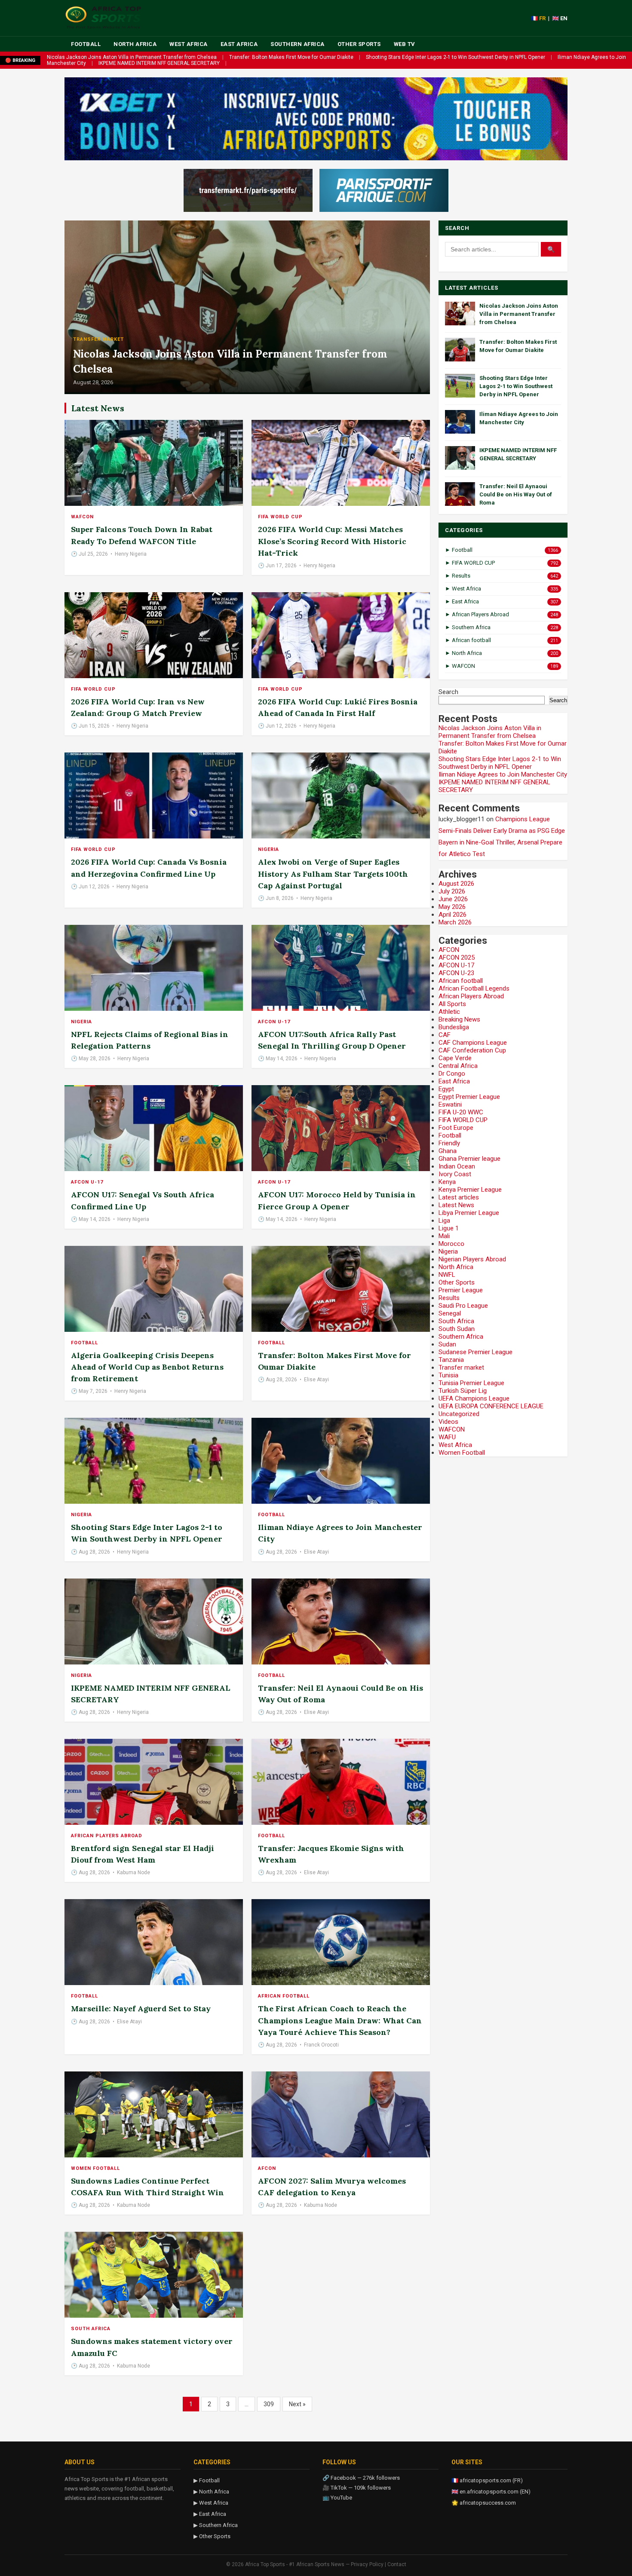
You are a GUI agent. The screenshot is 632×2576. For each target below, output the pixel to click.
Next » (297, 2404)
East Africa (239, 44)
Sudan (447, 1344)
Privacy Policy (367, 2564)
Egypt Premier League (469, 1097)
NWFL (447, 1275)
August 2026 (456, 884)
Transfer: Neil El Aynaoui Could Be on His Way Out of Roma (516, 494)
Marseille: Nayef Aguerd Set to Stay (141, 2008)
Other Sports (359, 44)
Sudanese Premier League (476, 1352)
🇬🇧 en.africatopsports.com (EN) (491, 2492)
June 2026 (453, 899)
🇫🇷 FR (538, 18)
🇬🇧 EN (560, 18)
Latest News (456, 1205)
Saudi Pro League (463, 1306)
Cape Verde (455, 1058)
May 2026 (452, 907)
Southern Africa (298, 44)
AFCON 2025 (457, 958)
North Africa (135, 44)
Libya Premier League (469, 1213)
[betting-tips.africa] (248, 190)
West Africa (189, 44)
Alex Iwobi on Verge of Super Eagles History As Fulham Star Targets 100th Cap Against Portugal (333, 873)
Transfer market (98, 339)
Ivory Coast (455, 1174)
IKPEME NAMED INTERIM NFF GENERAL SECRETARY (159, 63)
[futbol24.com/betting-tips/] (384, 190)
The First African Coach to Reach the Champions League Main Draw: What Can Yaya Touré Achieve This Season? (340, 2020)
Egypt (446, 1089)
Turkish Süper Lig (463, 1391)
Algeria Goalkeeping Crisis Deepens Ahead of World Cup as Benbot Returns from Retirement (147, 1367)
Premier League (461, 1290)
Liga (444, 1221)
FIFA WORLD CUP (280, 517)
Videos (448, 1422)
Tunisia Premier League (471, 1383)
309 (269, 2404)
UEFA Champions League (474, 1398)
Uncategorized (459, 1414)
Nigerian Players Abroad (472, 1259)
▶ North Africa (211, 2492)
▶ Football (207, 2480)
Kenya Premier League (470, 1190)
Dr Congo (452, 1074)
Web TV (405, 44)
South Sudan (457, 1329)
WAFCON (82, 517)
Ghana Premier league (469, 1159)
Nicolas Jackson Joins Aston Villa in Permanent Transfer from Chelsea (132, 57)
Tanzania (451, 1360)
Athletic (449, 1012)
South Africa (91, 2329)
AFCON (267, 2168)
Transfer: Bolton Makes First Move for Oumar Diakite (291, 57)
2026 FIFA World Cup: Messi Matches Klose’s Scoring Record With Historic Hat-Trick (332, 541)
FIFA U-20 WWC (461, 1112)
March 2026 (455, 922)
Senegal (450, 1313)
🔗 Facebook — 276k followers (361, 2478)
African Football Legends (474, 988)
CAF (445, 1035)
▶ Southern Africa (216, 2525)
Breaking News (459, 1019)
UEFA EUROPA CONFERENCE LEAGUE (491, 1406)
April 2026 (453, 915)
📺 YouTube (337, 2498)
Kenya (447, 1182)
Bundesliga (454, 1027)
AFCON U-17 (274, 1022)
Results (449, 1298)
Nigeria (268, 849)
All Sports (452, 1004)
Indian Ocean (457, 1166)
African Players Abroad (107, 1836)
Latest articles (459, 1197)
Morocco (451, 1244)
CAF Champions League (473, 1043)
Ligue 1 (449, 1228)
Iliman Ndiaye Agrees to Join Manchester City (503, 774)
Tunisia (448, 1375)
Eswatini (450, 1104)
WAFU (447, 1437)
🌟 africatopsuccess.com (484, 2503)
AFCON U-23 (456, 973)
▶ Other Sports (212, 2536)
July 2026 (452, 891)
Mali (444, 1236)
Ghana (448, 1151)
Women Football (95, 2168)
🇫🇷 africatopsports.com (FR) (487, 2480)
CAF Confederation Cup (472, 1050)
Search (448, 692)
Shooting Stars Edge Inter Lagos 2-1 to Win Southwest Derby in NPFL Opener (456, 57)
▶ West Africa (211, 2503)
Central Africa (458, 1066)
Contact (397, 2564)
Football (86, 44)
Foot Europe (456, 1128)
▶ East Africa (210, 2514)
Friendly (449, 1143)
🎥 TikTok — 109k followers (357, 2488)
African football (284, 1996)
